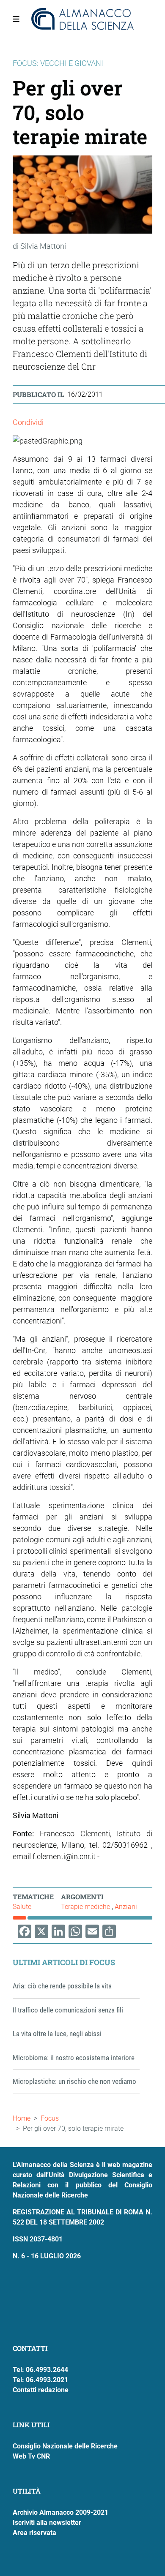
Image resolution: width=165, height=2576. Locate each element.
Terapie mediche (86, 1907)
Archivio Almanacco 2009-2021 (60, 2512)
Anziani (126, 1907)
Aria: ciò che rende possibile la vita (62, 1986)
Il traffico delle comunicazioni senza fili (68, 2010)
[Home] (83, 19)
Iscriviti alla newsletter (47, 2523)
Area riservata (34, 2533)
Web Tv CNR (31, 2456)
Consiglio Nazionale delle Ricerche (65, 2446)
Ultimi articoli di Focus (64, 1962)
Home (22, 2118)
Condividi (28, 422)
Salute (22, 1907)
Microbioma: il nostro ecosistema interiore (74, 2058)
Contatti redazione (41, 2390)
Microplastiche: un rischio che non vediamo (74, 2081)
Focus (50, 2118)
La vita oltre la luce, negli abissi (57, 2034)
